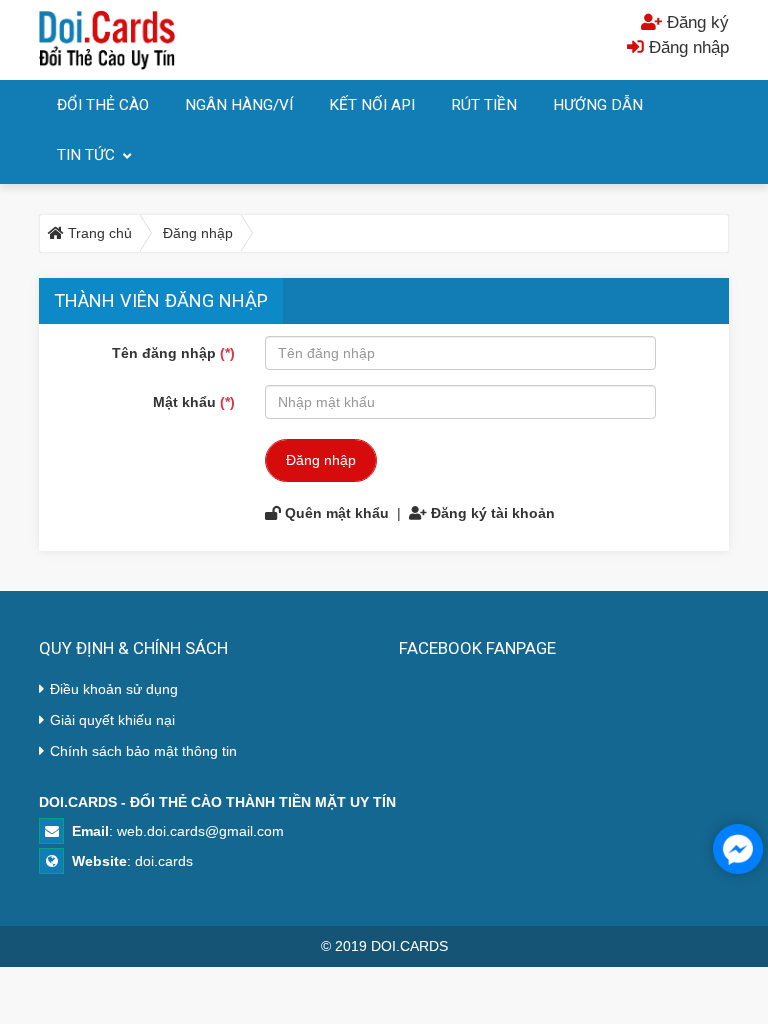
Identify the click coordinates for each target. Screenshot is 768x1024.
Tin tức (86, 155)
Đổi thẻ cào (103, 105)
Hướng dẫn (598, 105)
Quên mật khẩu (335, 513)
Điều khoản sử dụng (114, 689)
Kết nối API (372, 105)
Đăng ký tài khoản (491, 513)
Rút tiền (484, 105)
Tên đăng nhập (173, 353)
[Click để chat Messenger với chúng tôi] (738, 849)
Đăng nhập (686, 47)
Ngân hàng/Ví (239, 105)
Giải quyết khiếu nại (112, 720)
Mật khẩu (194, 402)
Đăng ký (695, 22)
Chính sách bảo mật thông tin (143, 751)
